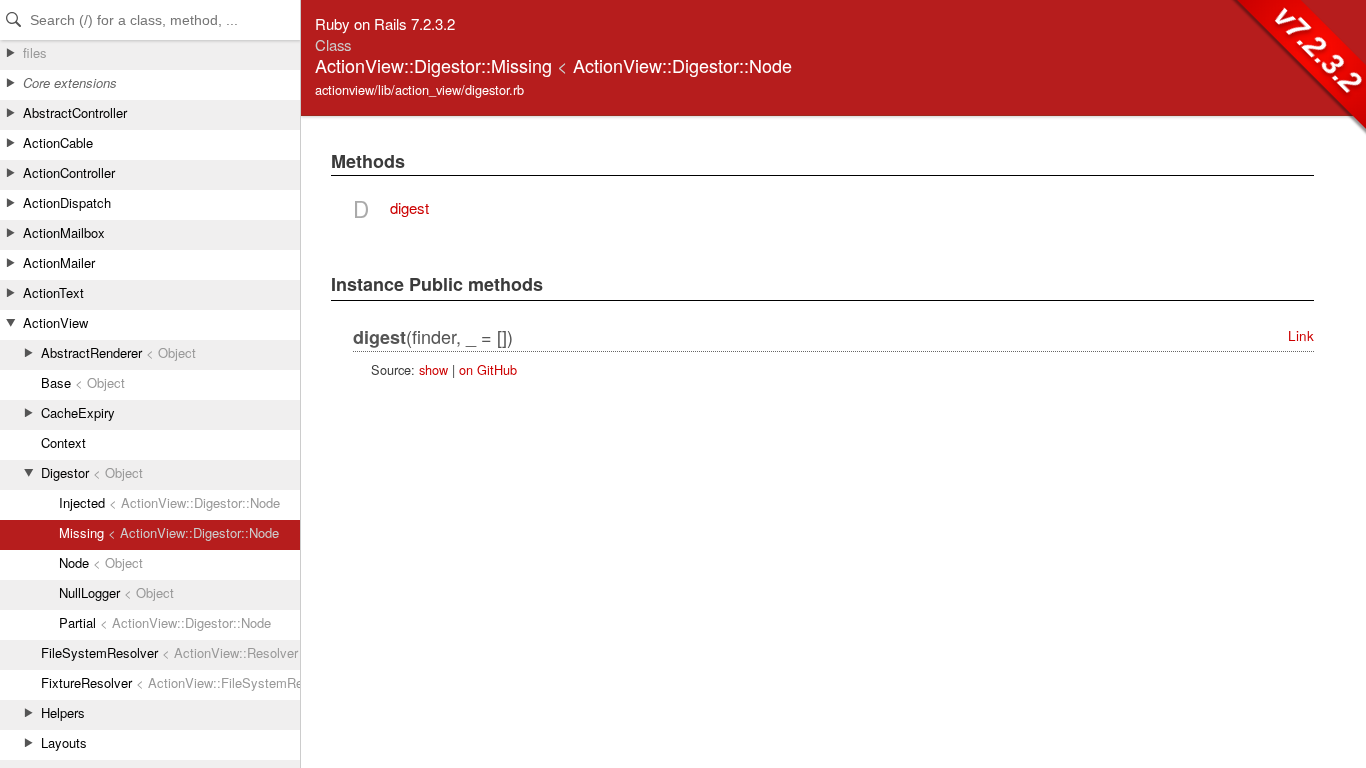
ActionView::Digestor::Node (682, 65)
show (433, 369)
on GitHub (488, 369)
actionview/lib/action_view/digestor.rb (419, 89)
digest (409, 207)
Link (1301, 335)
